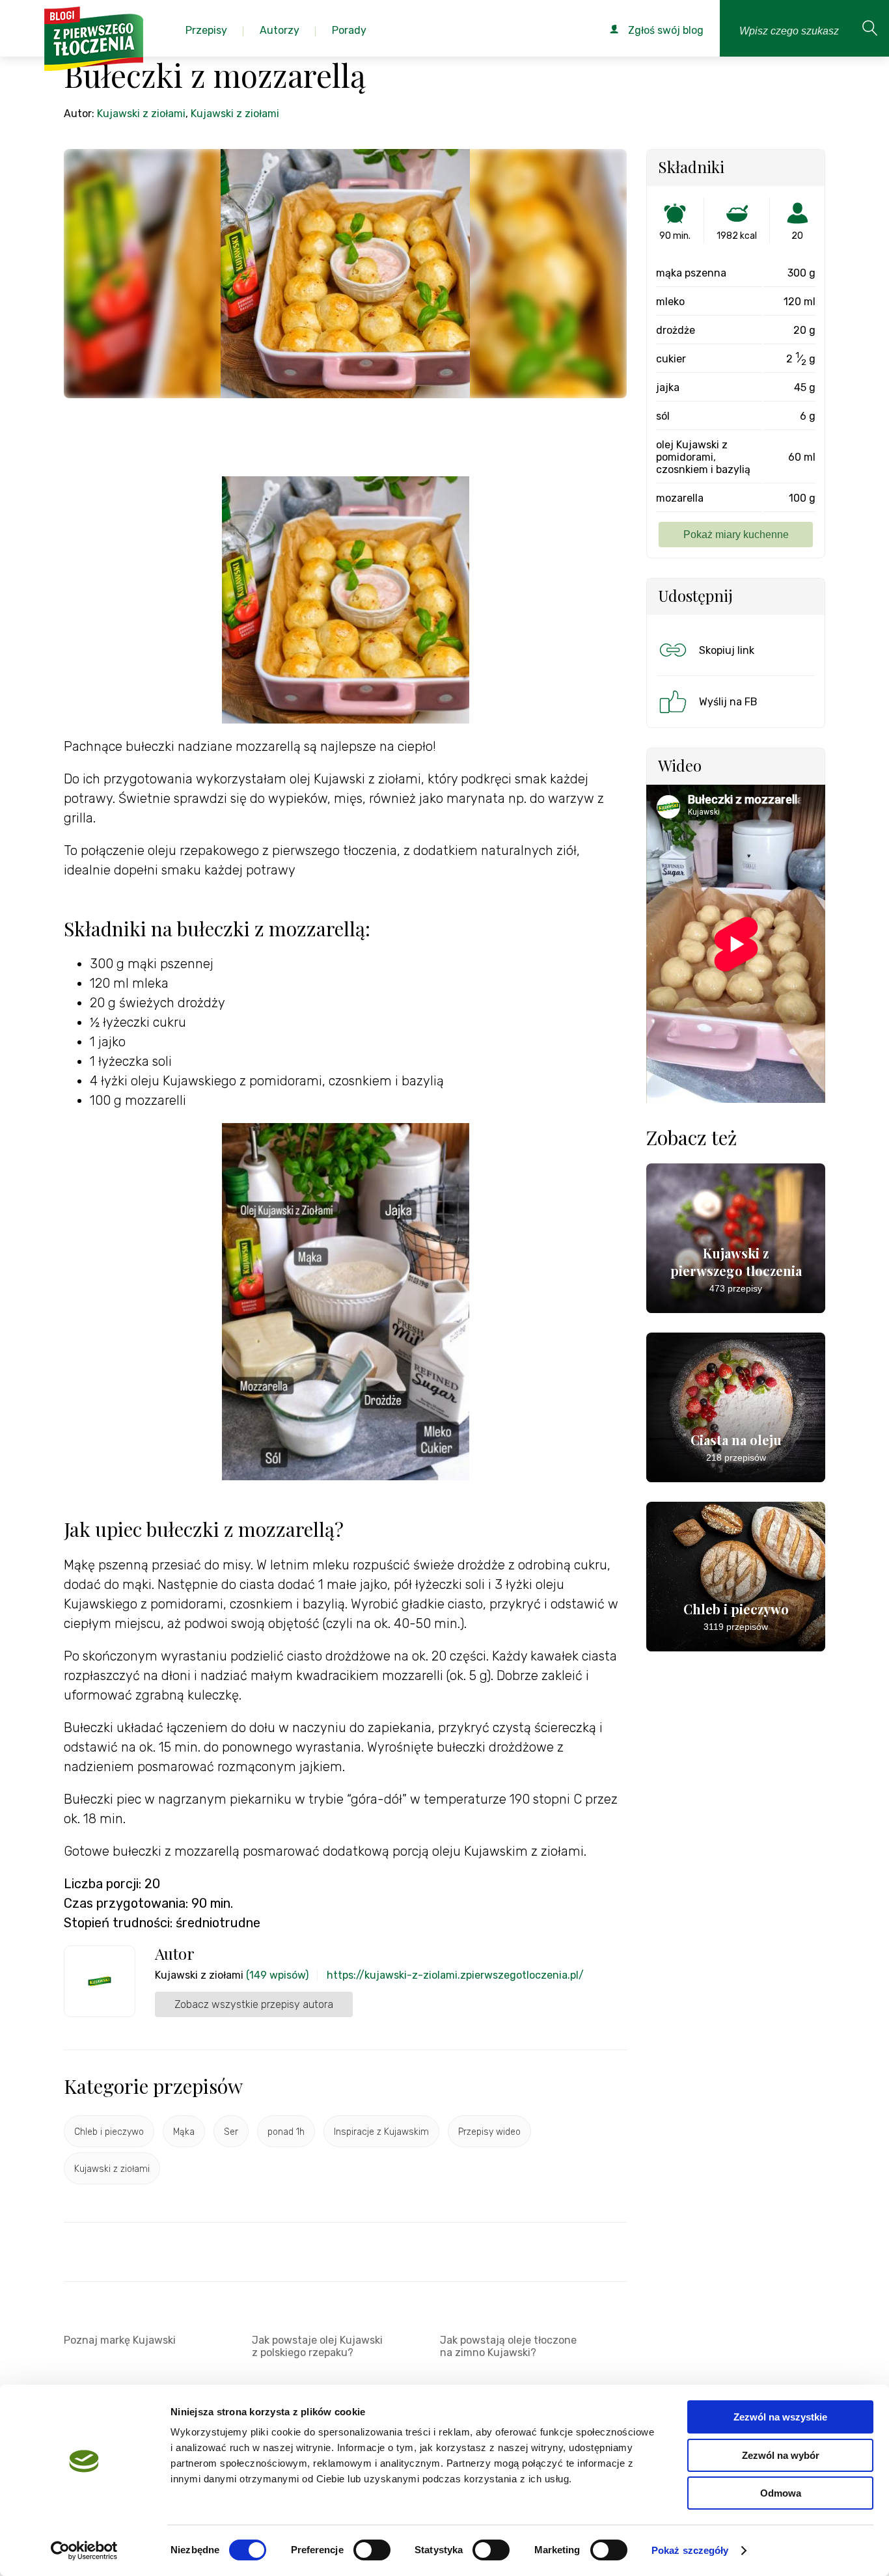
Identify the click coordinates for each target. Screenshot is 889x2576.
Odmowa (781, 2493)
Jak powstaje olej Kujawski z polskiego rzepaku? (317, 2346)
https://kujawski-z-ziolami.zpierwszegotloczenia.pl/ (455, 1975)
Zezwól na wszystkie (780, 2417)
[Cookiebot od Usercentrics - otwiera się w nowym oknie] (84, 2551)
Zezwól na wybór (781, 2455)
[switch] (372, 2550)
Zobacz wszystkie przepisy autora (254, 2004)
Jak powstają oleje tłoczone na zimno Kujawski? (508, 2346)
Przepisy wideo (489, 2132)
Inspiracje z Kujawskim (381, 2132)
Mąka (184, 2132)
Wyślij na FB (728, 702)
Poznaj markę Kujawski (120, 2340)
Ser (231, 2132)
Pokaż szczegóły (690, 2550)
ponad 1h (286, 2132)
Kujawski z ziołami (141, 114)
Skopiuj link (727, 650)
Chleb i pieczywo (109, 2132)
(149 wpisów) (277, 1975)
